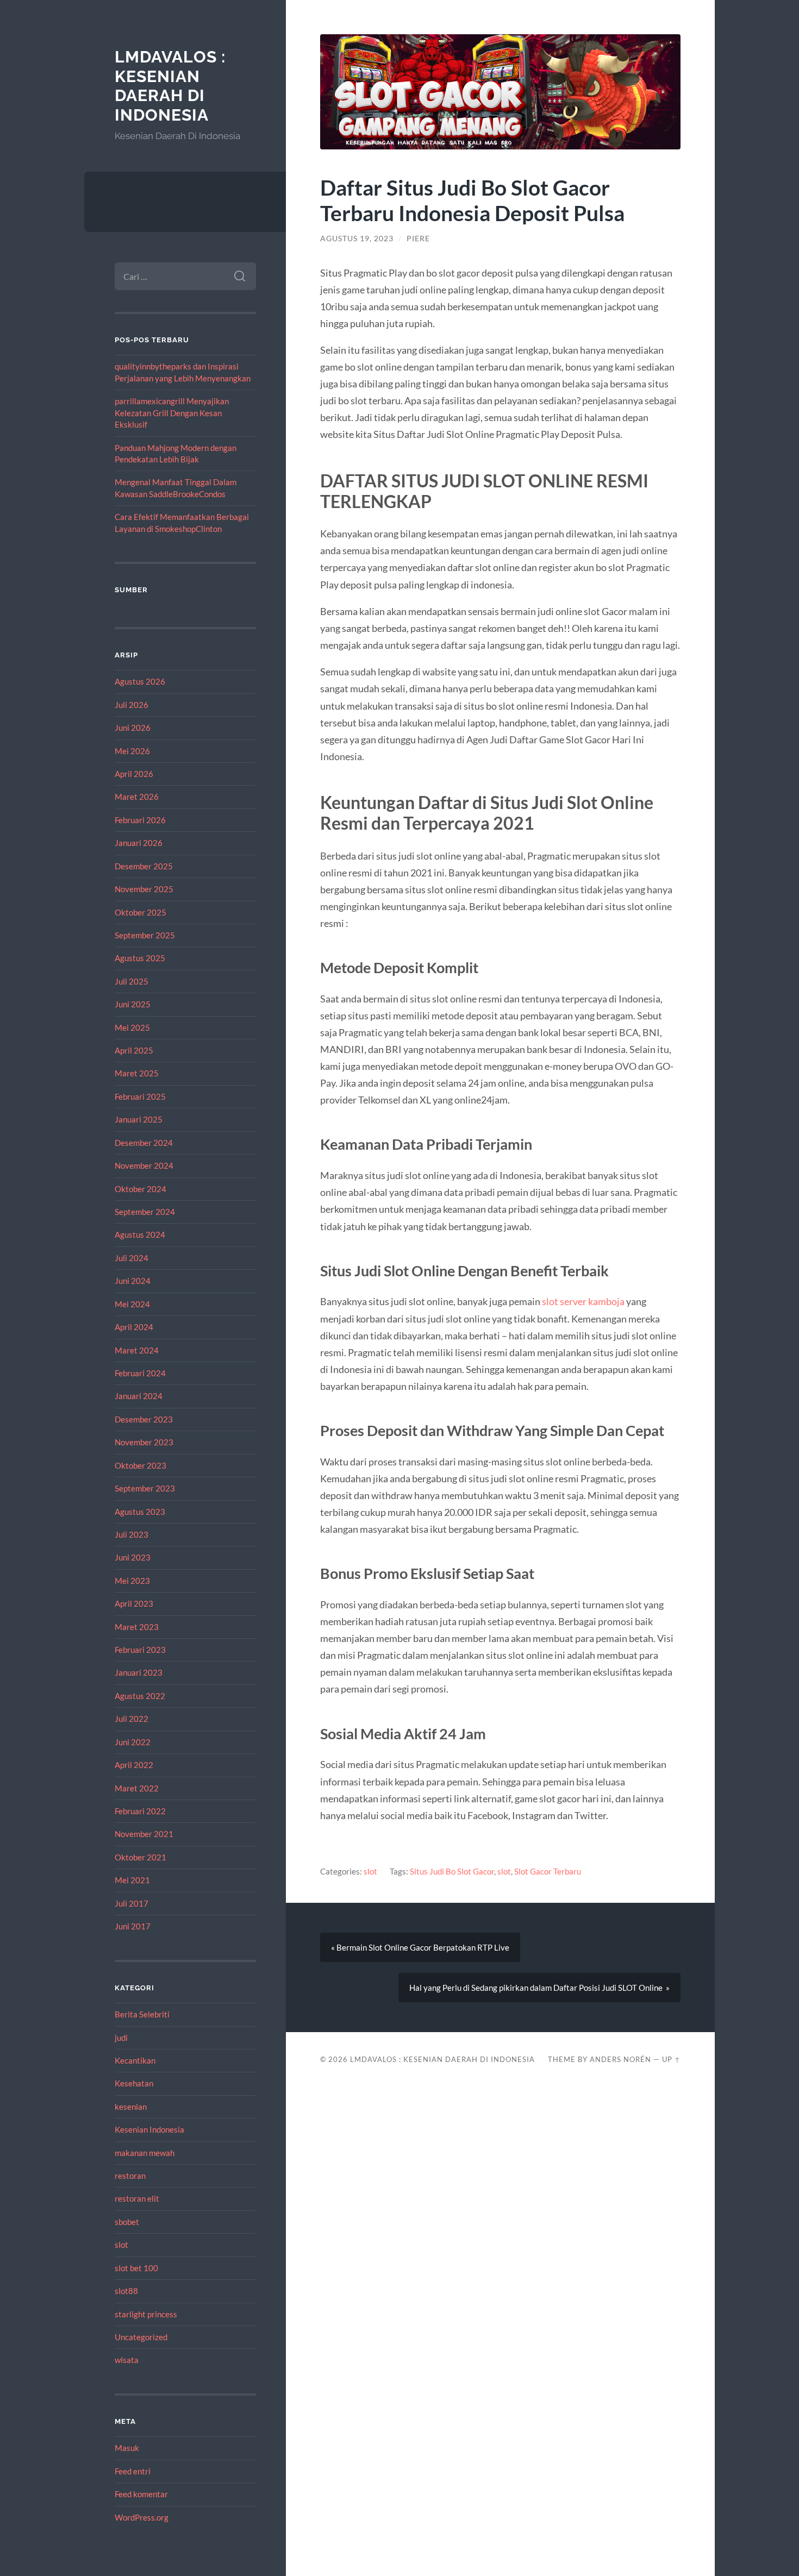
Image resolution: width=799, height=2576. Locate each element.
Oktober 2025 (141, 912)
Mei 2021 (132, 1880)
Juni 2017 (133, 1926)
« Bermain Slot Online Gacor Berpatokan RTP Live (420, 1947)
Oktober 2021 (141, 1857)
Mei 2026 (132, 751)
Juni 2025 (133, 1004)
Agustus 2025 (140, 958)
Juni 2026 (133, 728)
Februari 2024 (140, 1373)
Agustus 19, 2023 (357, 239)
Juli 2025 (132, 981)
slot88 (126, 2291)
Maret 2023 (137, 1627)
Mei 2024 (132, 1304)
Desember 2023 (144, 1419)
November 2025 (144, 889)
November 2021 (144, 1834)
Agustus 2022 (140, 1696)
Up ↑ (671, 2059)
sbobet (127, 2222)
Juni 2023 (133, 1557)
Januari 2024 (139, 1396)
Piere (418, 239)
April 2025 (134, 1050)
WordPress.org (142, 2517)
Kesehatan (134, 2083)
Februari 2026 (140, 820)
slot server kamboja (583, 1301)
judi (121, 2038)
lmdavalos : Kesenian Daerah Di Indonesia (170, 86)
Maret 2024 (137, 1350)
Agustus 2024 (140, 1234)
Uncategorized (141, 2337)
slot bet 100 (136, 2268)
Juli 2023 (132, 1534)
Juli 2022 (132, 1719)
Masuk (127, 2448)
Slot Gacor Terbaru (548, 1871)
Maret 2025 (137, 1073)
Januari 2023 (139, 1672)
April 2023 (134, 1603)
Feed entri (133, 2471)
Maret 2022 (137, 1788)
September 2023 (145, 1488)
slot (121, 2245)
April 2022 (134, 1765)
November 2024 (144, 1165)
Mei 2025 (132, 1027)
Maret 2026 (137, 797)
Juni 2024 (133, 1281)
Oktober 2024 (141, 1189)
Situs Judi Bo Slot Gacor (452, 1871)
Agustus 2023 (140, 1512)
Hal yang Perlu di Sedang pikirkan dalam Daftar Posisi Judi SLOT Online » (539, 1988)
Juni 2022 (133, 1742)
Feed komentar (141, 2494)
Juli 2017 (132, 1903)
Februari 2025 (140, 1096)
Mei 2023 (132, 1581)
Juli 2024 (132, 1258)
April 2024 (134, 1327)
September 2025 (145, 935)
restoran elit (137, 2198)
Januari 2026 (139, 843)
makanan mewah (145, 2153)
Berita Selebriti (142, 2014)
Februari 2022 (140, 1811)
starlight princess (146, 2314)
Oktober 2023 (141, 1465)
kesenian (131, 2107)
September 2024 (145, 1212)
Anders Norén (620, 2059)
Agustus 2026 (140, 681)
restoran (130, 2176)
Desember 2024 (144, 1143)
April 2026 (134, 774)
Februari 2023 (140, 1650)
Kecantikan (135, 2060)
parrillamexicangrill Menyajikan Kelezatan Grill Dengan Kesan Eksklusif (172, 413)
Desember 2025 (144, 866)
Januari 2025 (139, 1119)
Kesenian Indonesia (149, 2129)
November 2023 (144, 1442)
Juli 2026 (132, 705)
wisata (127, 2360)
